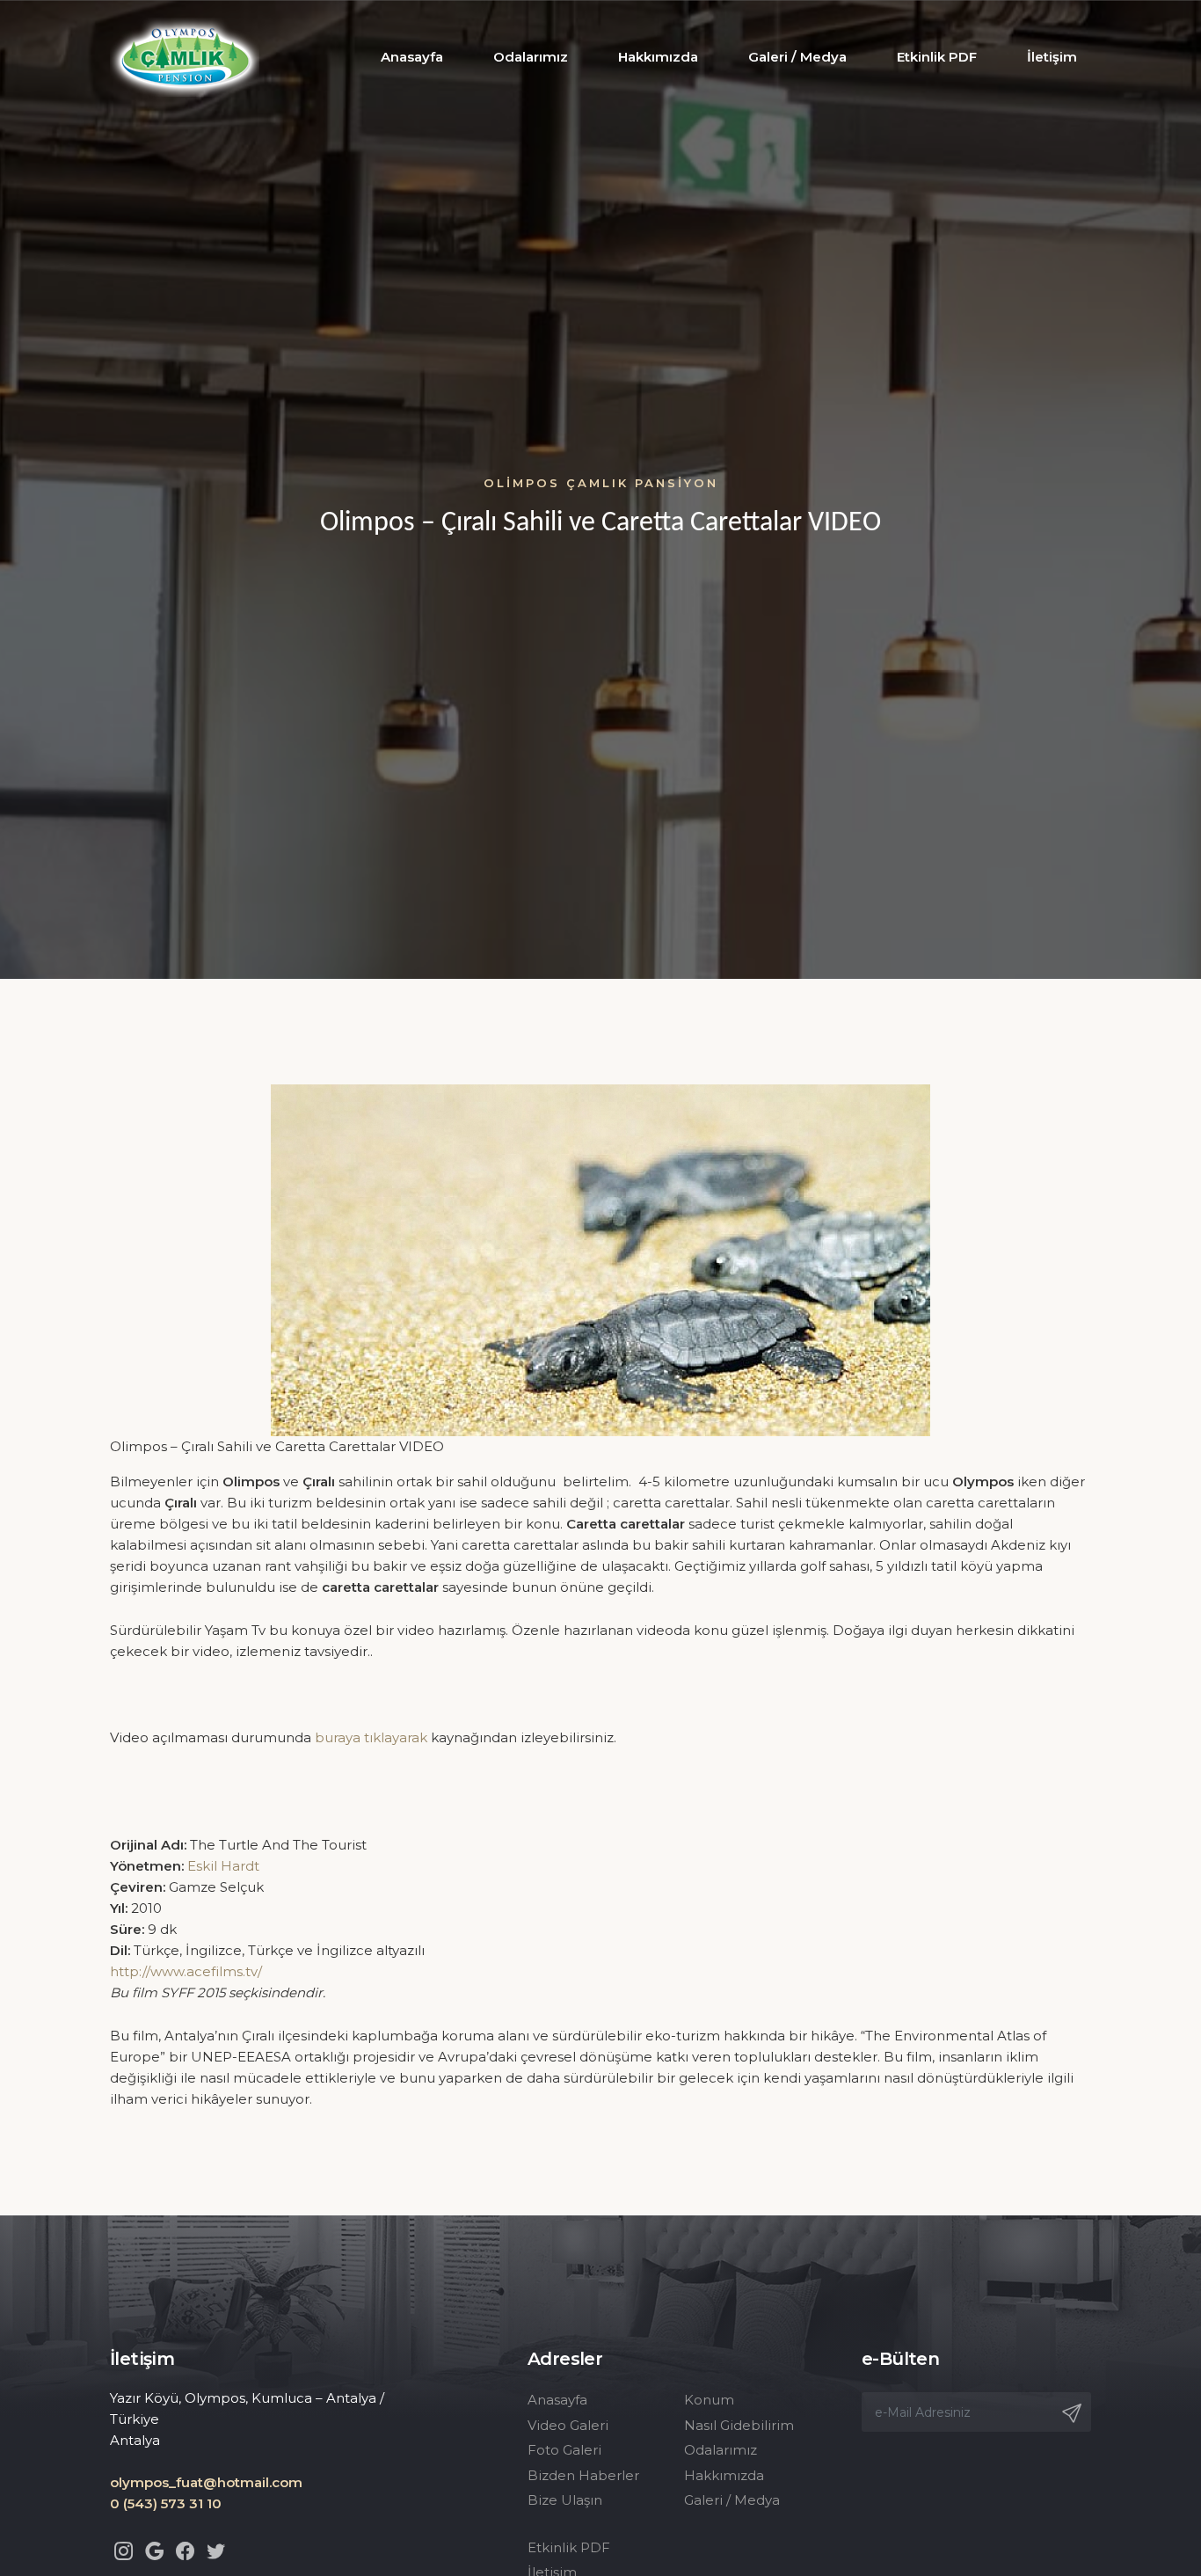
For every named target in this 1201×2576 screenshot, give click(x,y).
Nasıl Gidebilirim (739, 2425)
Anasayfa (412, 57)
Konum (709, 2400)
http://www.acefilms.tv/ (186, 1971)
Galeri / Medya (797, 57)
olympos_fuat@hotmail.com (206, 2482)
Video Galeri (568, 2425)
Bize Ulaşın (565, 2500)
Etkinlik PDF (937, 57)
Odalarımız (531, 57)
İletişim (1052, 57)
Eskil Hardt (223, 1866)
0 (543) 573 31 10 (166, 2503)
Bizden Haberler (583, 2475)
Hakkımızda (658, 57)
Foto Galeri (564, 2450)
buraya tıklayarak (371, 1737)
